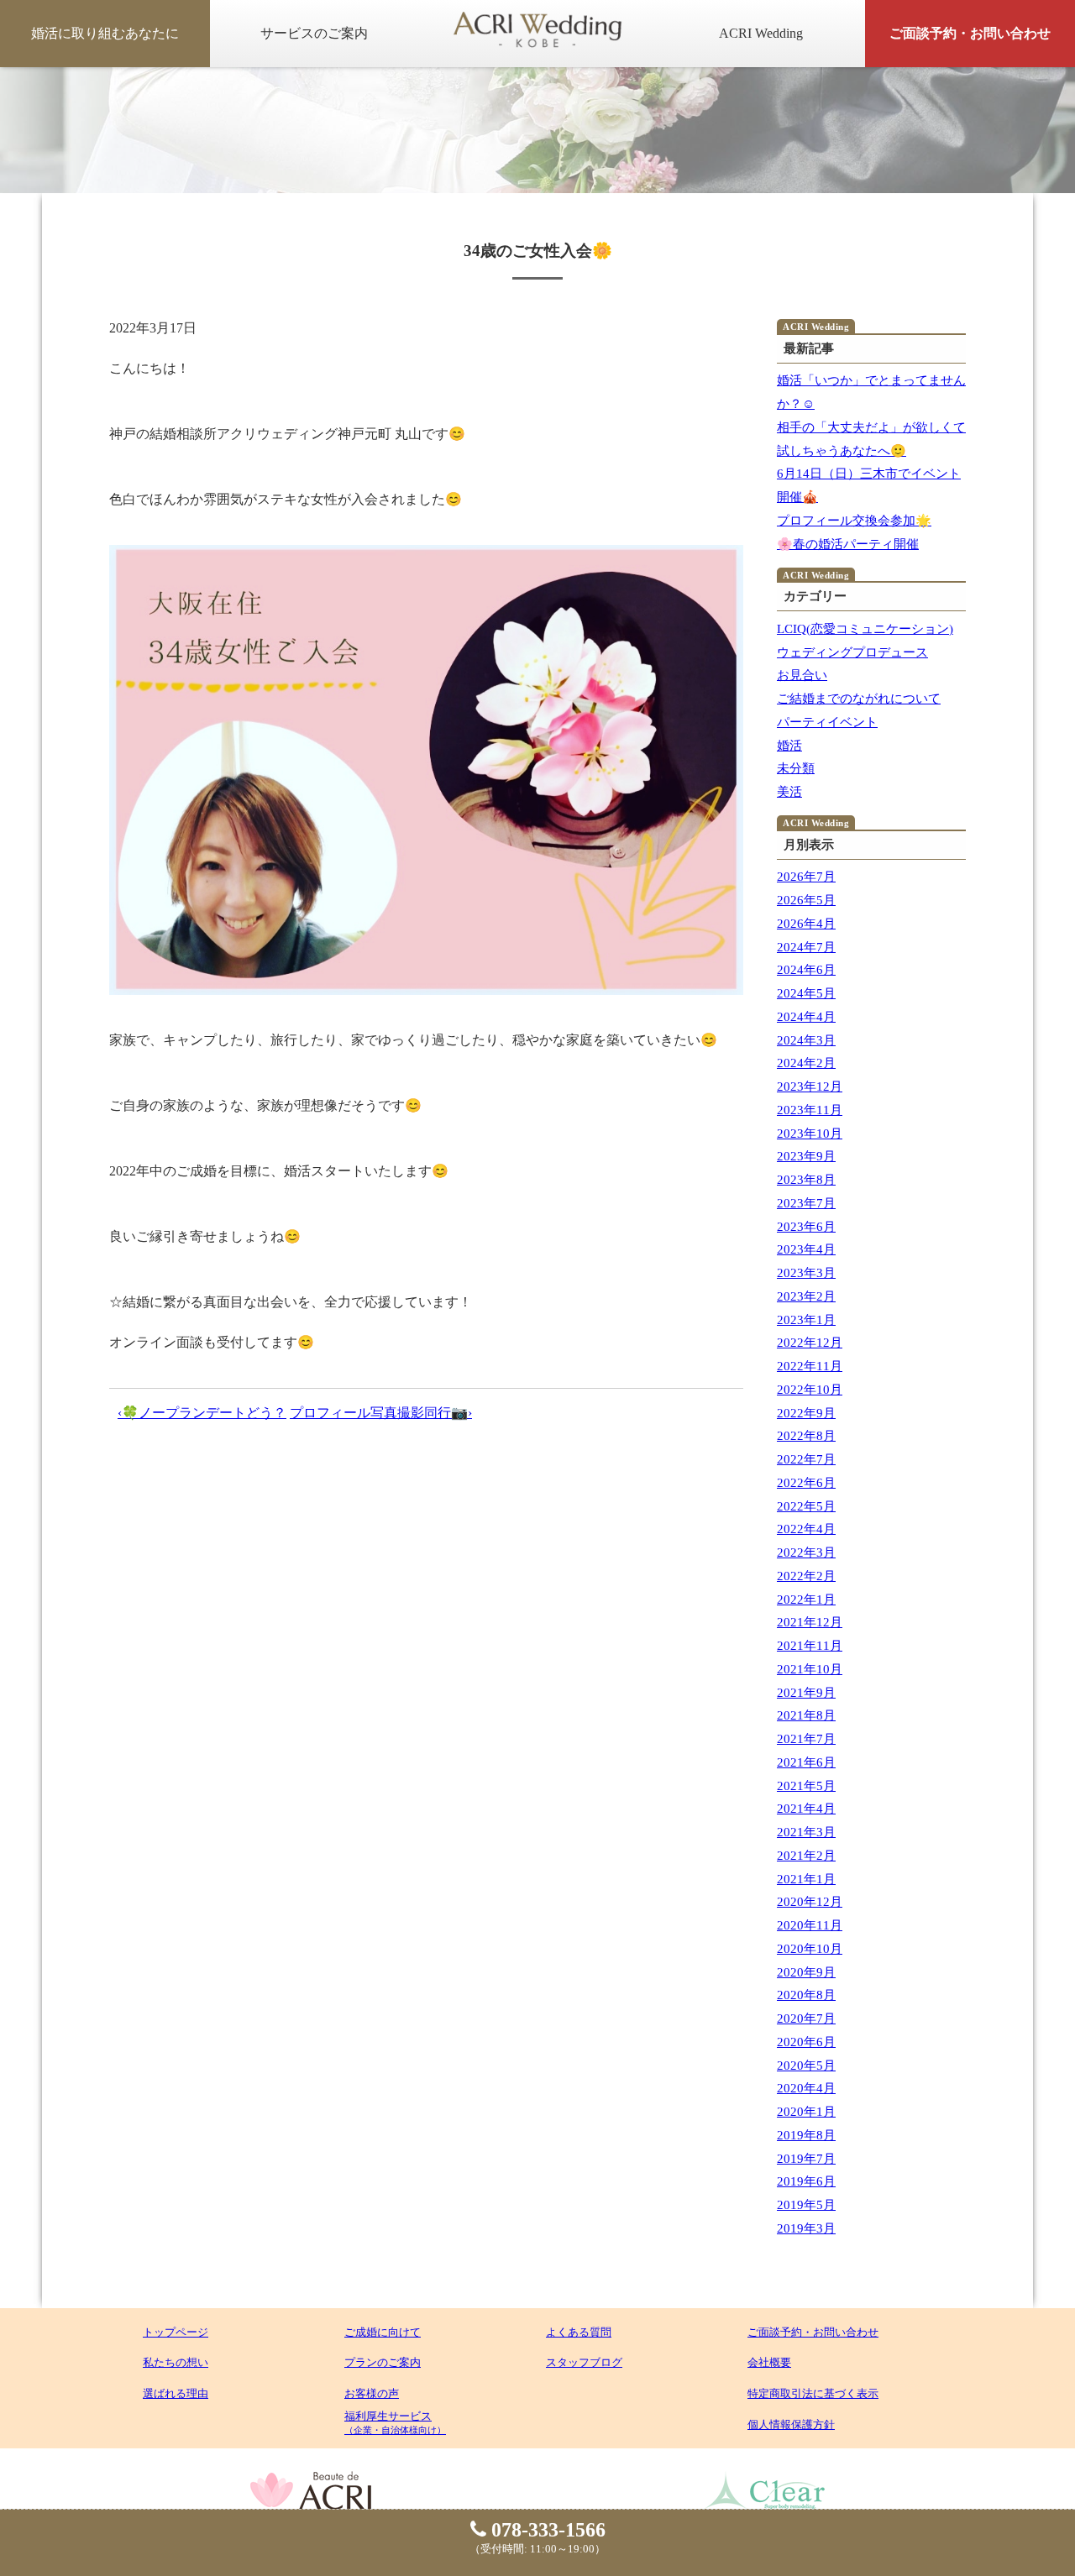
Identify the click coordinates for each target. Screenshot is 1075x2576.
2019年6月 (806, 2181)
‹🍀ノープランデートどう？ (202, 1413)
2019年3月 (806, 2228)
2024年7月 (806, 947)
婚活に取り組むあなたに (105, 33)
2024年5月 (806, 993)
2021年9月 (806, 1693)
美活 (789, 792)
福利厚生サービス (395, 2422)
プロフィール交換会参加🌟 (854, 521)
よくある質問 (579, 2332)
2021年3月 (806, 1832)
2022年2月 (806, 1576)
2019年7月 (806, 2159)
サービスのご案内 (314, 33)
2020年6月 (806, 2042)
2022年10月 (810, 1390)
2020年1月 (806, 2112)
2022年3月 (806, 1552)
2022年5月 (806, 1506)
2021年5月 (806, 1786)
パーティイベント (827, 722)
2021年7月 (806, 1739)
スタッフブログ (584, 2362)
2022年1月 (806, 1600)
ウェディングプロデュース (852, 652)
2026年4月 (806, 924)
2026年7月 (806, 877)
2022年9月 (806, 1413)
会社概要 (769, 2362)
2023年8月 (806, 1180)
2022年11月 (810, 1366)
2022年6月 (806, 1483)
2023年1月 (806, 1320)
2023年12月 (810, 1086)
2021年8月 (806, 1715)
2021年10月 (810, 1669)
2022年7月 (806, 1459)
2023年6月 (806, 1227)
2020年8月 (806, 1995)
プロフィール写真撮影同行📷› (381, 1413)
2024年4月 (806, 1017)
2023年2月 (806, 1296)
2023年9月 (806, 1156)
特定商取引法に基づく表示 (813, 2393)
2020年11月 (810, 1925)
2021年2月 (806, 1856)
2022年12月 (810, 1343)
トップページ (176, 2332)
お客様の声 (372, 2393)
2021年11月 (810, 1646)
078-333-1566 (546, 2530)
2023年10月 (810, 1134)
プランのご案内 (383, 2362)
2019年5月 (806, 2205)
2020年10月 (810, 1949)
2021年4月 (806, 1809)
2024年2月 (806, 1063)
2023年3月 (806, 1273)
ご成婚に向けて (383, 2332)
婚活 (789, 746)
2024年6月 (806, 970)
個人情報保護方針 (791, 2424)
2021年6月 (806, 1762)
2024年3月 (806, 1040)
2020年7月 (806, 2018)
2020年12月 (810, 1902)
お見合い (802, 675)
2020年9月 (806, 1972)
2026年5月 (806, 900)
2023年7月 (806, 1203)
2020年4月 (806, 2088)
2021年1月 (806, 1879)
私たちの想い (176, 2362)
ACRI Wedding (761, 33)
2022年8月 (806, 1436)
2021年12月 (810, 1622)
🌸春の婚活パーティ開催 (848, 544)
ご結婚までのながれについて (859, 699)
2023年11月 (810, 1110)
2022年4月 (806, 1529)
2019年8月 (806, 2135)
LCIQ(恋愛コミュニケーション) (865, 629)
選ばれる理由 (176, 2393)
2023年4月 (806, 1249)
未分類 (796, 768)
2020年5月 (806, 2066)
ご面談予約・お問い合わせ (970, 33)
